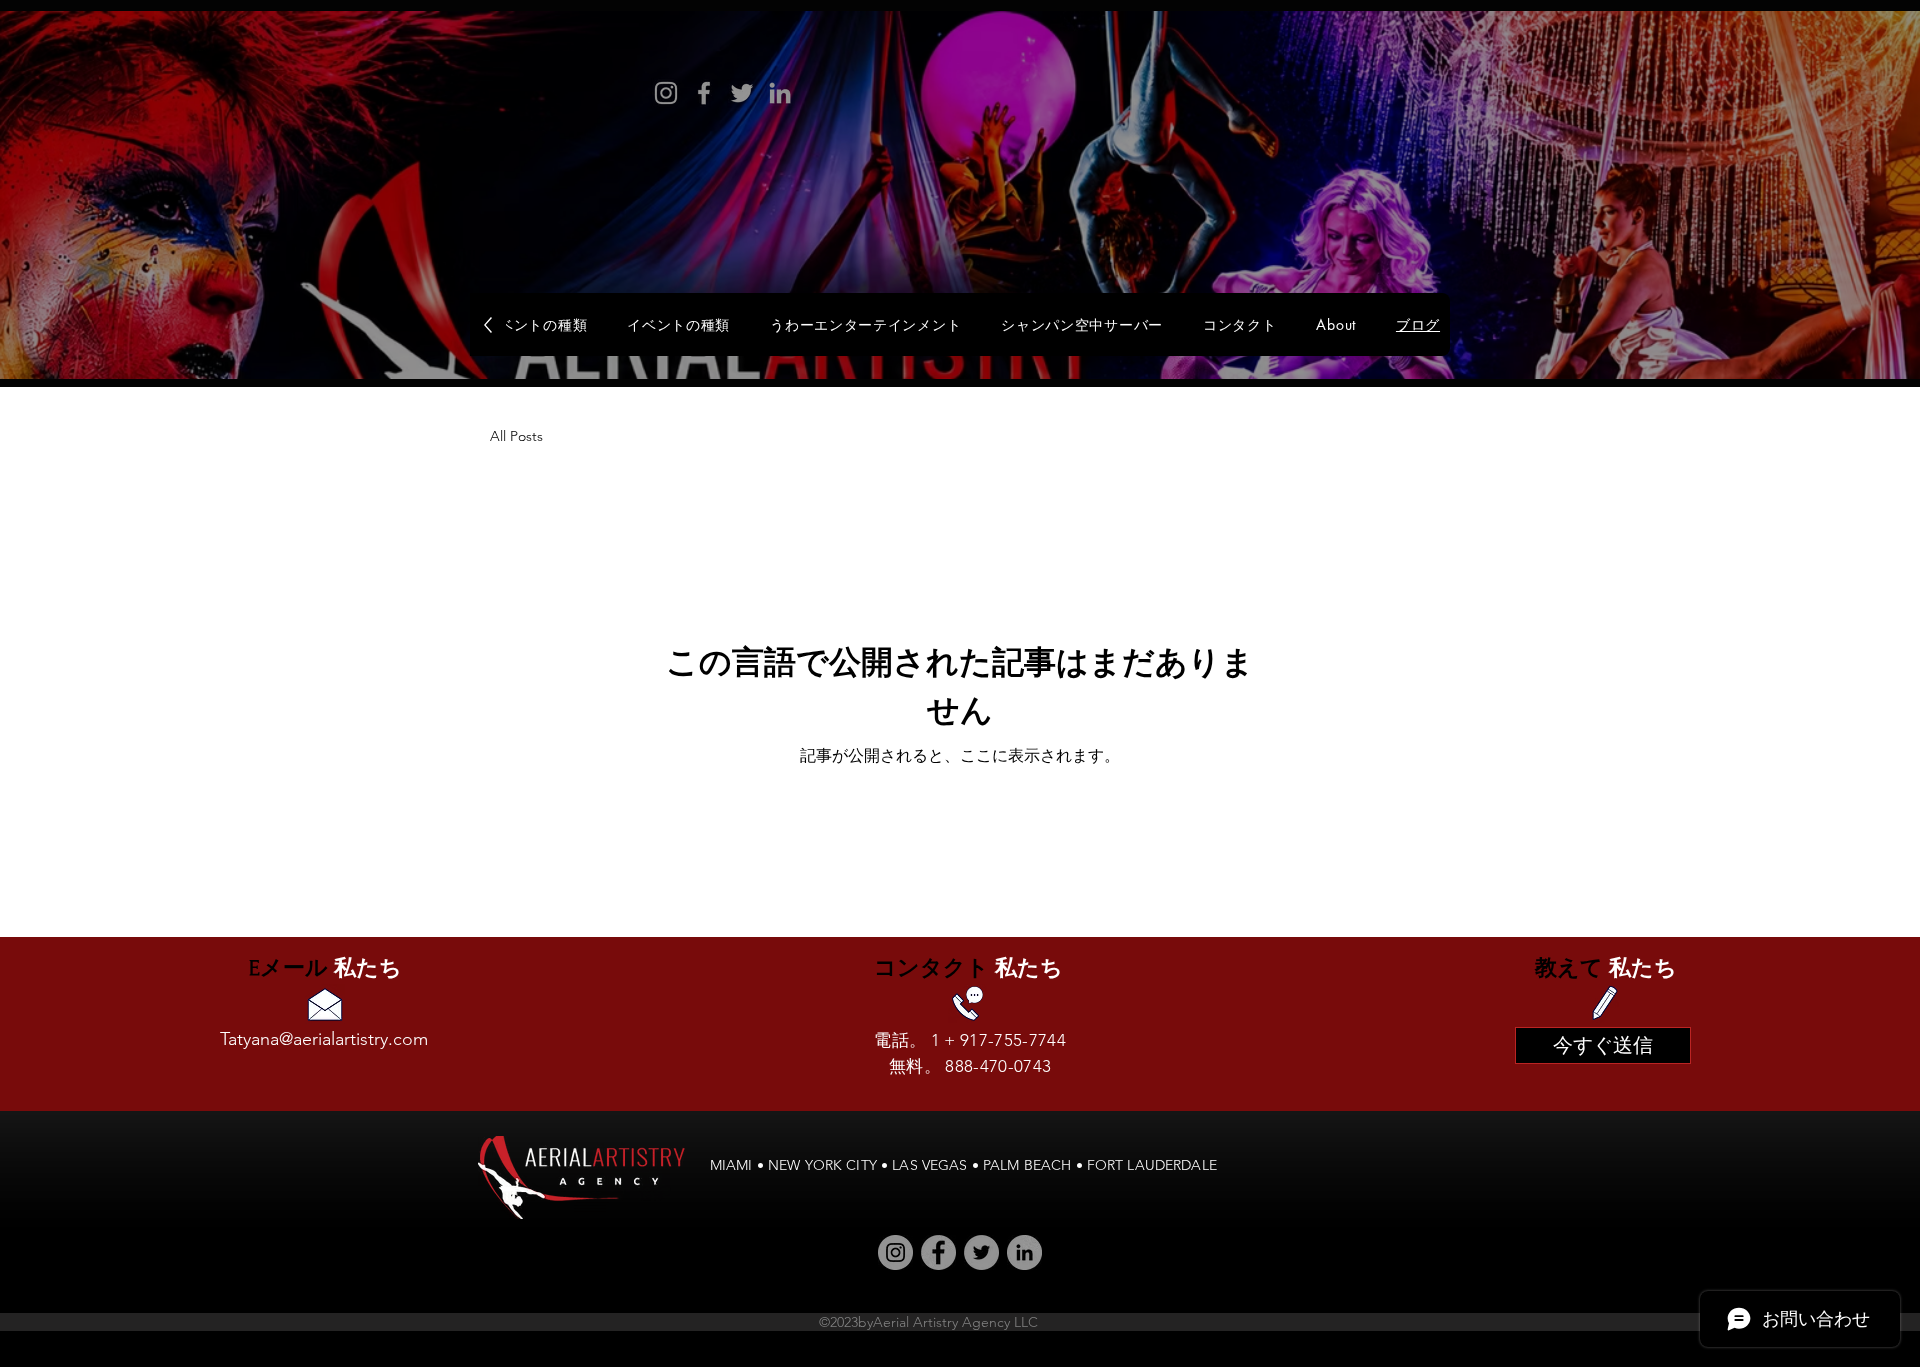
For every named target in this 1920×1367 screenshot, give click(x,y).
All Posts (516, 436)
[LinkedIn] (780, 93)
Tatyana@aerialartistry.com (324, 1039)
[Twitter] (742, 93)
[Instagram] (666, 93)
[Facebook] (704, 93)
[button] (1082, 324)
